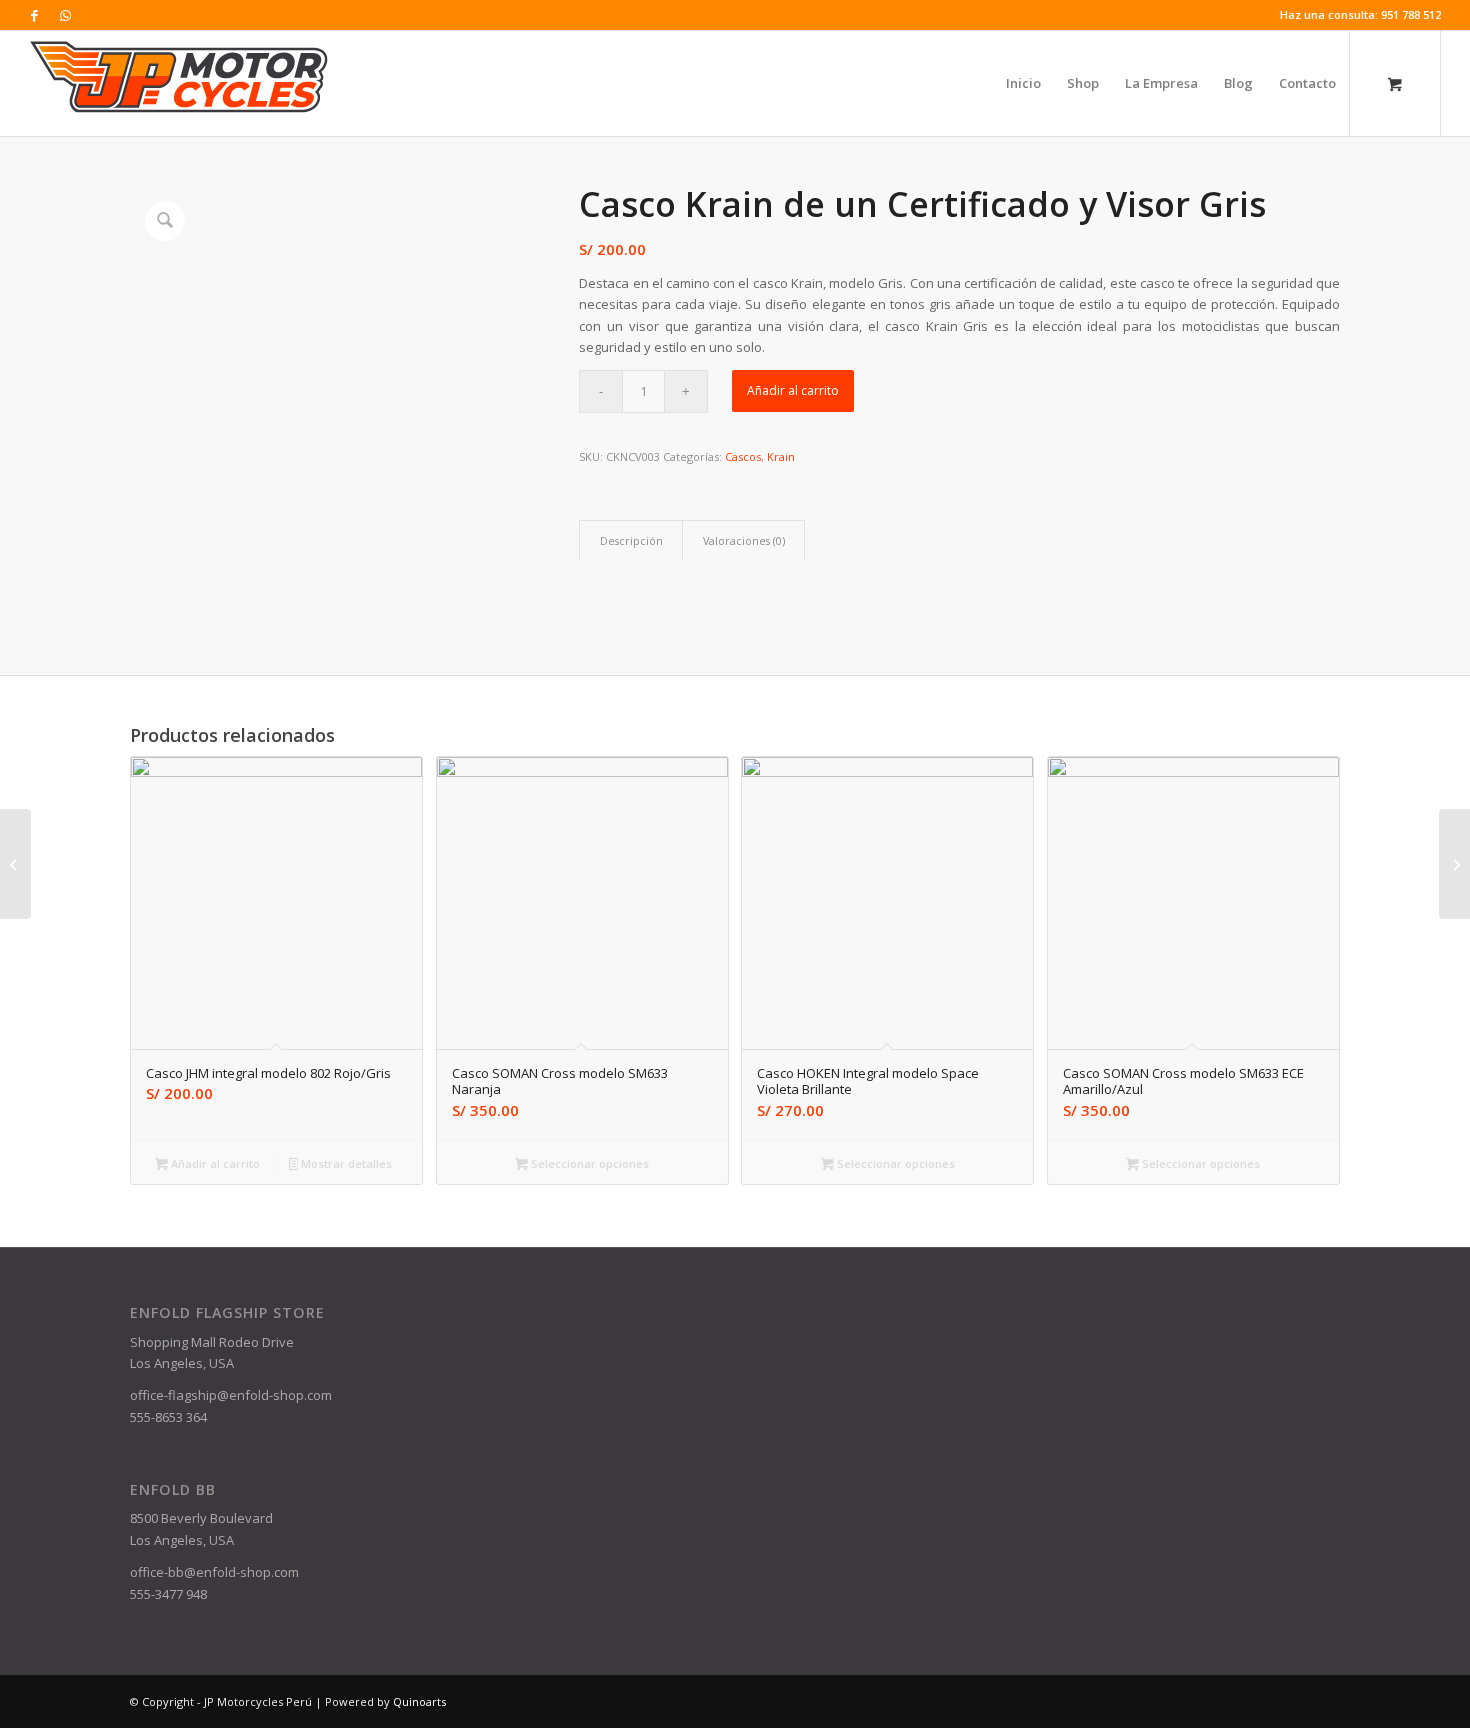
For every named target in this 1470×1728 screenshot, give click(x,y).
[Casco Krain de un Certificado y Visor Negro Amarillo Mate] (15, 864)
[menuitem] (1023, 83)
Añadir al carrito (793, 390)
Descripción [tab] (631, 540)
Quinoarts (419, 1701)
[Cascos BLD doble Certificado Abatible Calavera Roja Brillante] (1454, 864)
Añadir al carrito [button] (214, 1163)
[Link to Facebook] (34, 15)
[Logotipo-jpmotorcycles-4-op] (180, 83)
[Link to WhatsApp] (65, 15)
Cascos (743, 456)
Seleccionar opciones (588, 1163)
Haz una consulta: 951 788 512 (1360, 14)
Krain (781, 456)
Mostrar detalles (345, 1163)
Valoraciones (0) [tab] (744, 540)
